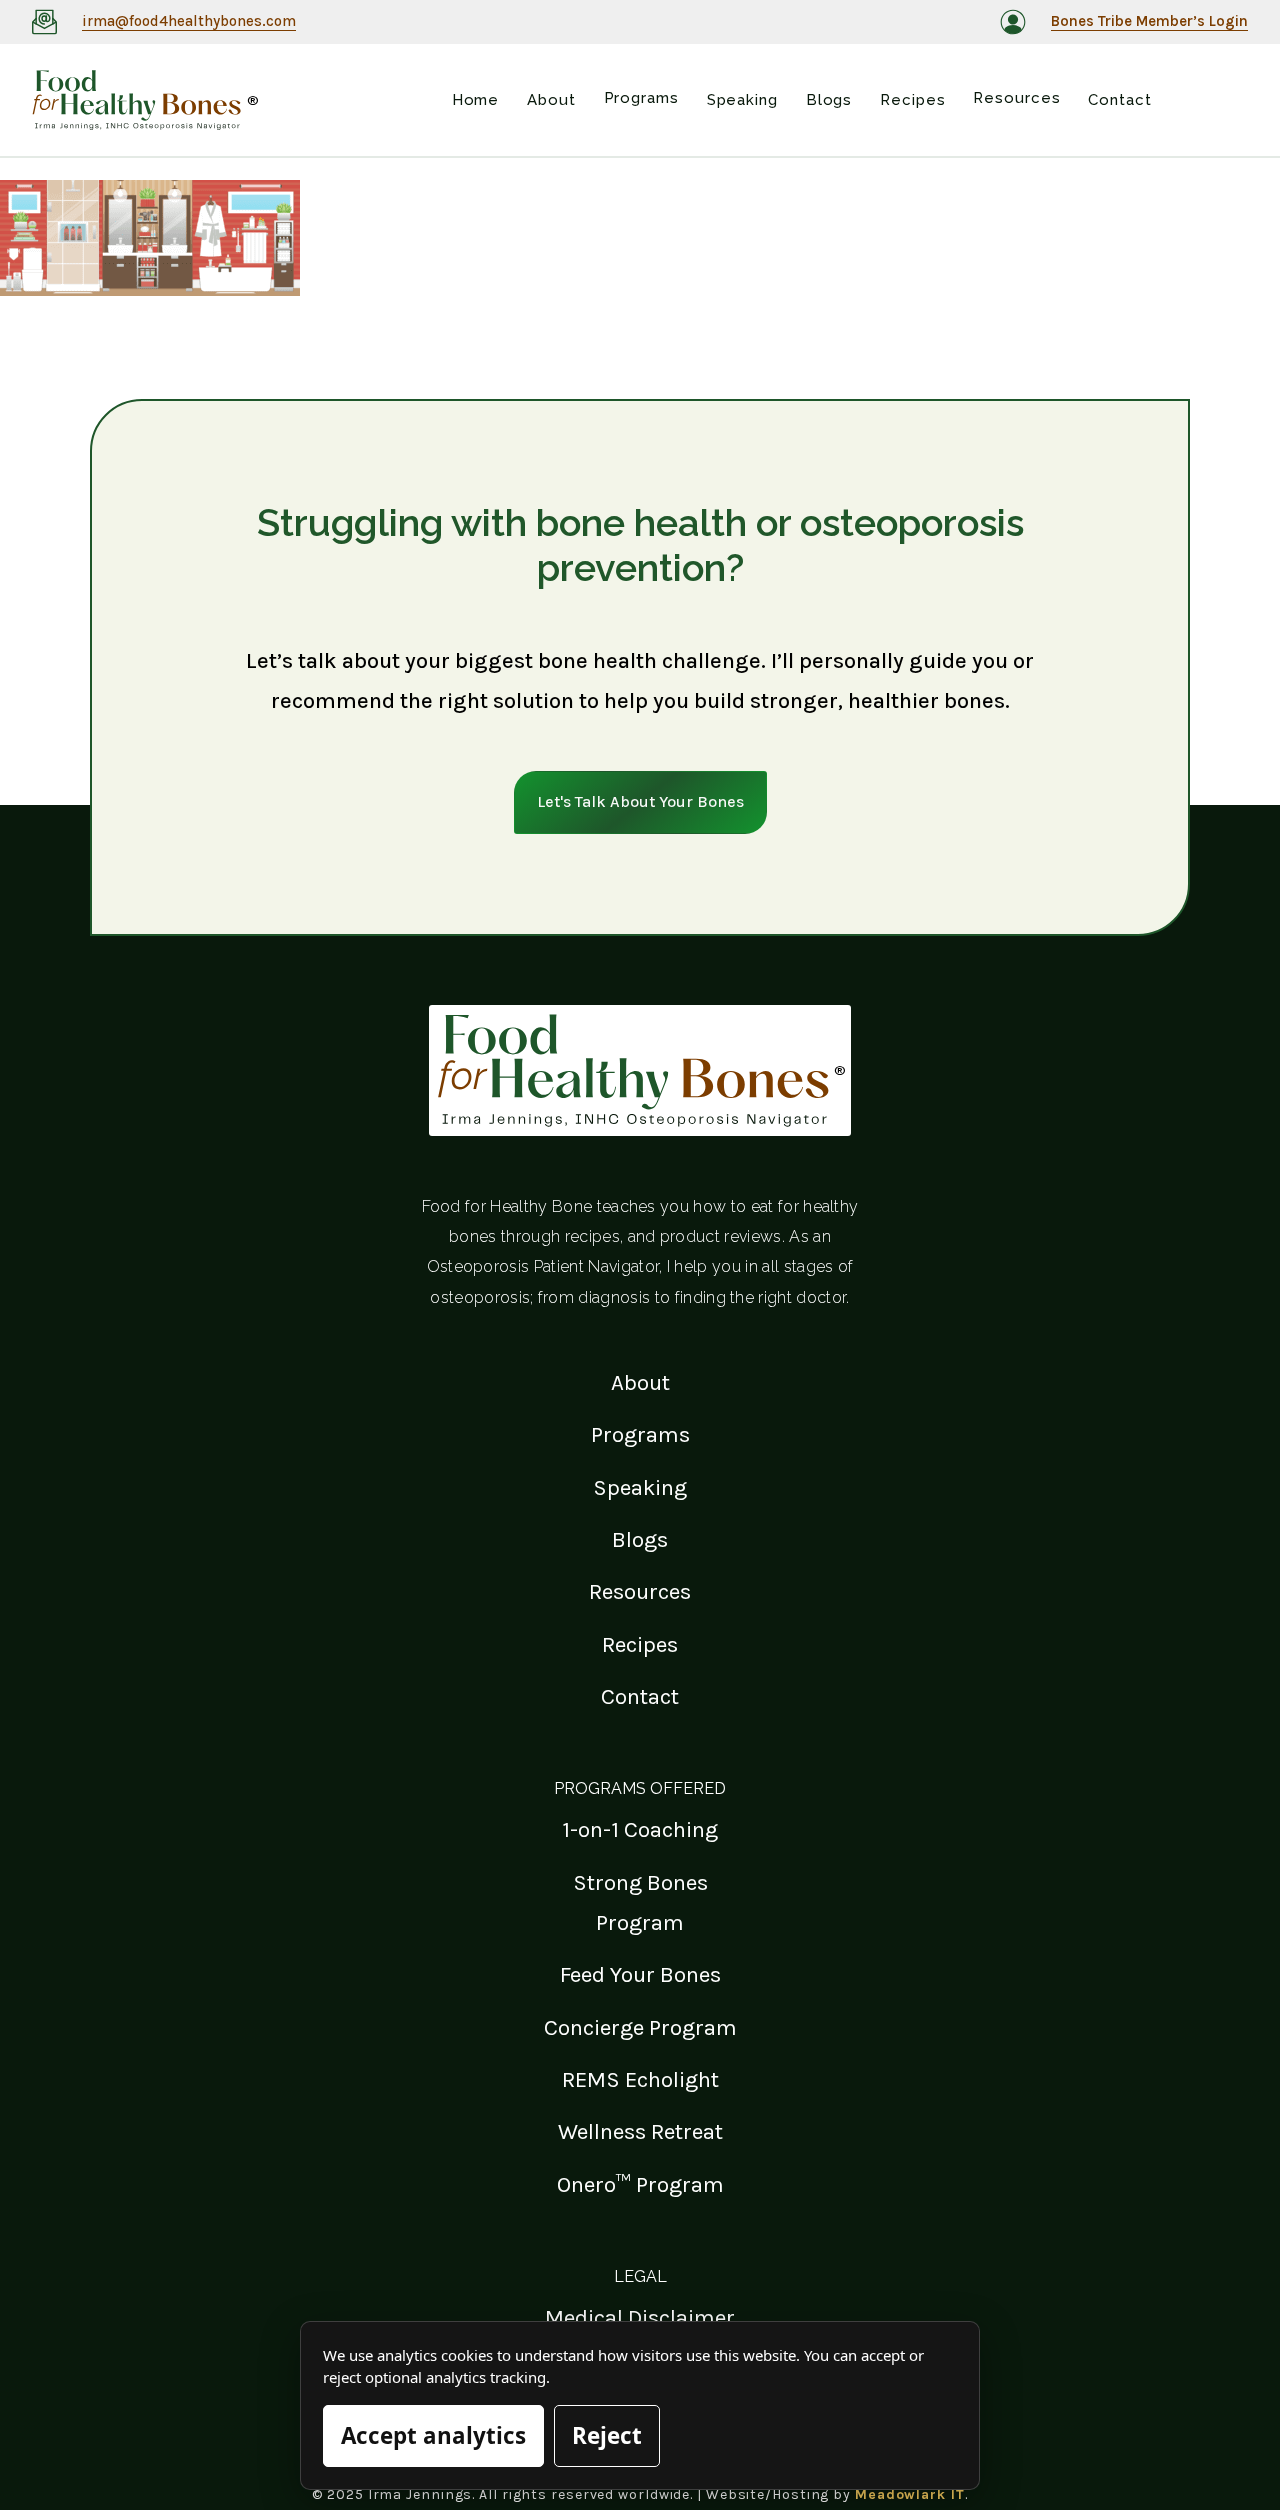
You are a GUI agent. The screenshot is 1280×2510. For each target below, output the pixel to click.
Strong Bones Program (640, 1902)
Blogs (640, 1539)
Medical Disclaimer (640, 2317)
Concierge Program (640, 2027)
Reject (607, 2435)
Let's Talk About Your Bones (640, 801)
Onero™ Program (640, 2184)
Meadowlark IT (910, 2494)
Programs (640, 1434)
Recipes (640, 1644)
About (640, 1382)
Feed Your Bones (640, 1974)
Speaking (640, 1487)
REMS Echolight (640, 2079)
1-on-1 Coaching (640, 1829)
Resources (640, 1591)
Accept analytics (433, 2435)
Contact (640, 1696)
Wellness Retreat (640, 2131)
